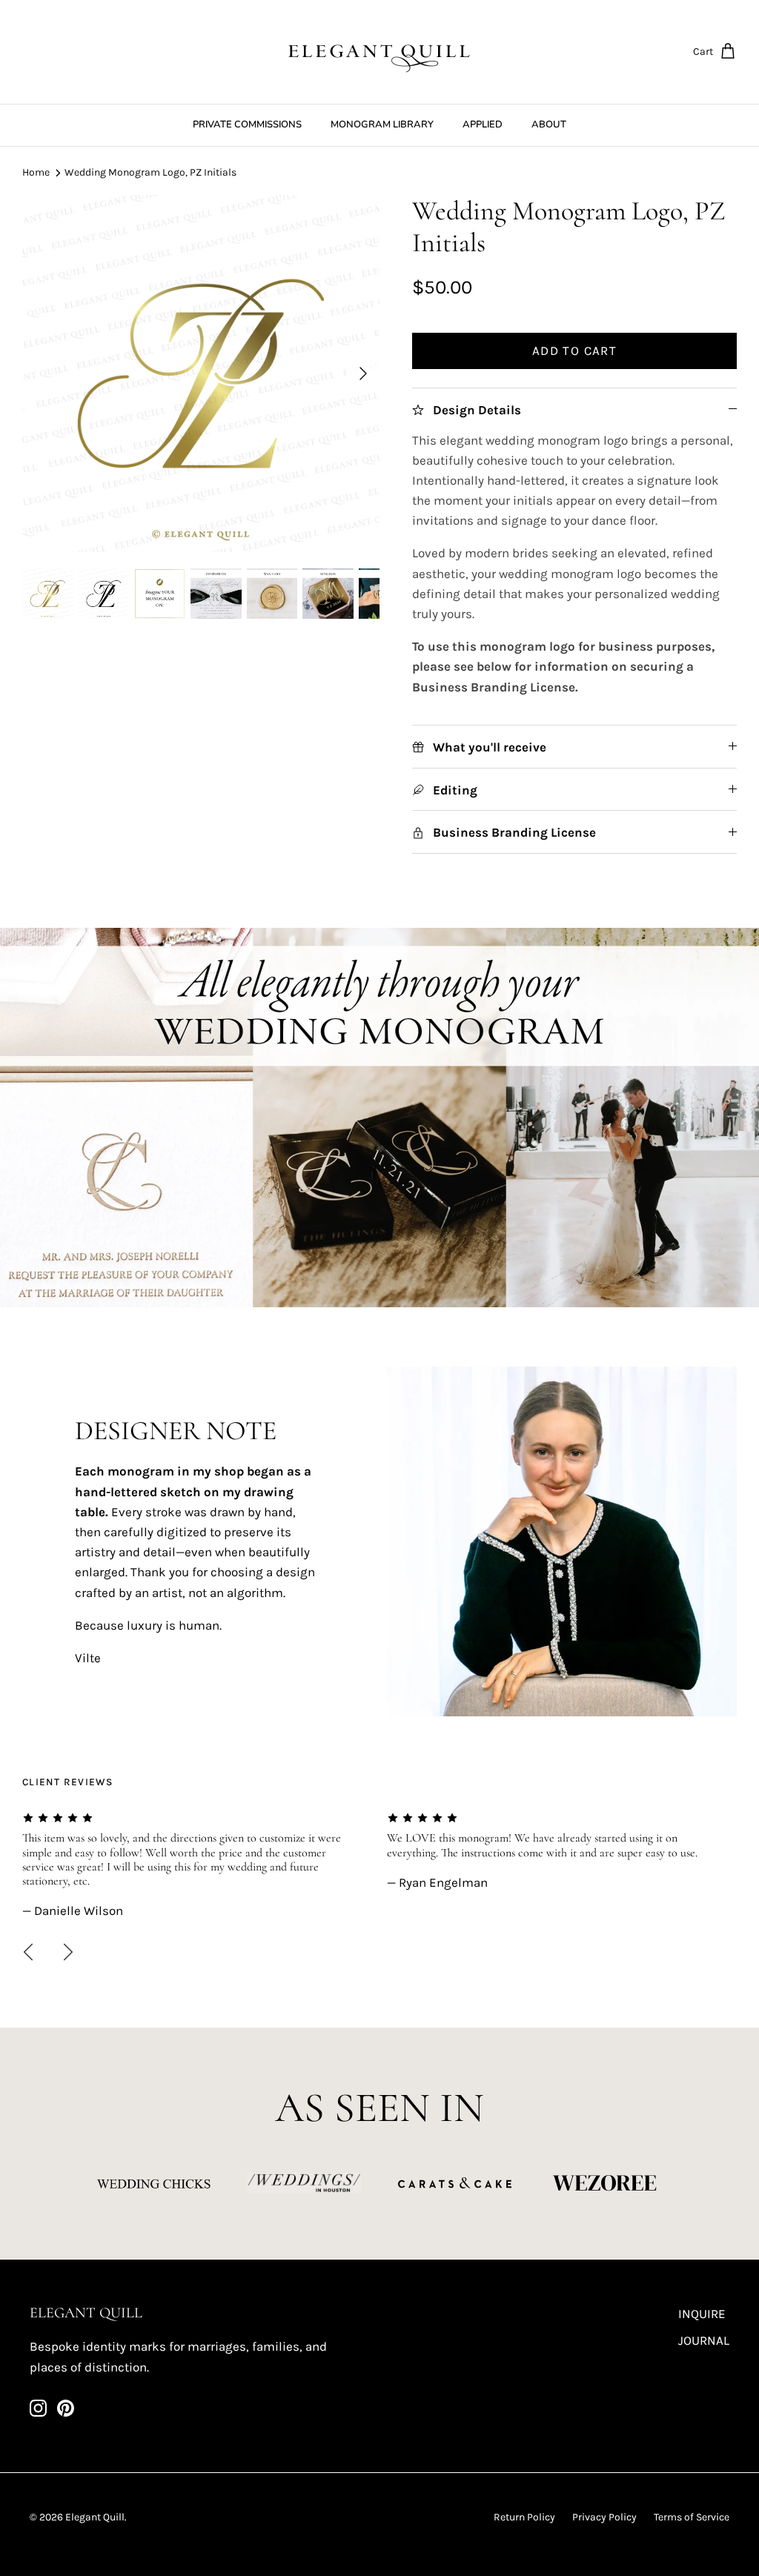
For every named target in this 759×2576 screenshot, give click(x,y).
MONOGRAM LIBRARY (382, 125)
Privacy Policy (604, 2517)
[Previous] (28, 1952)
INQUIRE (702, 2314)
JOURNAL (704, 2340)
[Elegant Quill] (379, 52)
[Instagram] (38, 2408)
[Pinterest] (66, 2408)
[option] (201, 374)
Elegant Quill (95, 2517)
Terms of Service (692, 2517)
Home (36, 172)
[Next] (363, 374)
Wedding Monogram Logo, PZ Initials (150, 172)
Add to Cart (574, 351)
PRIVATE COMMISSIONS (247, 125)
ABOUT (549, 125)
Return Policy (524, 2517)
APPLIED (483, 125)
